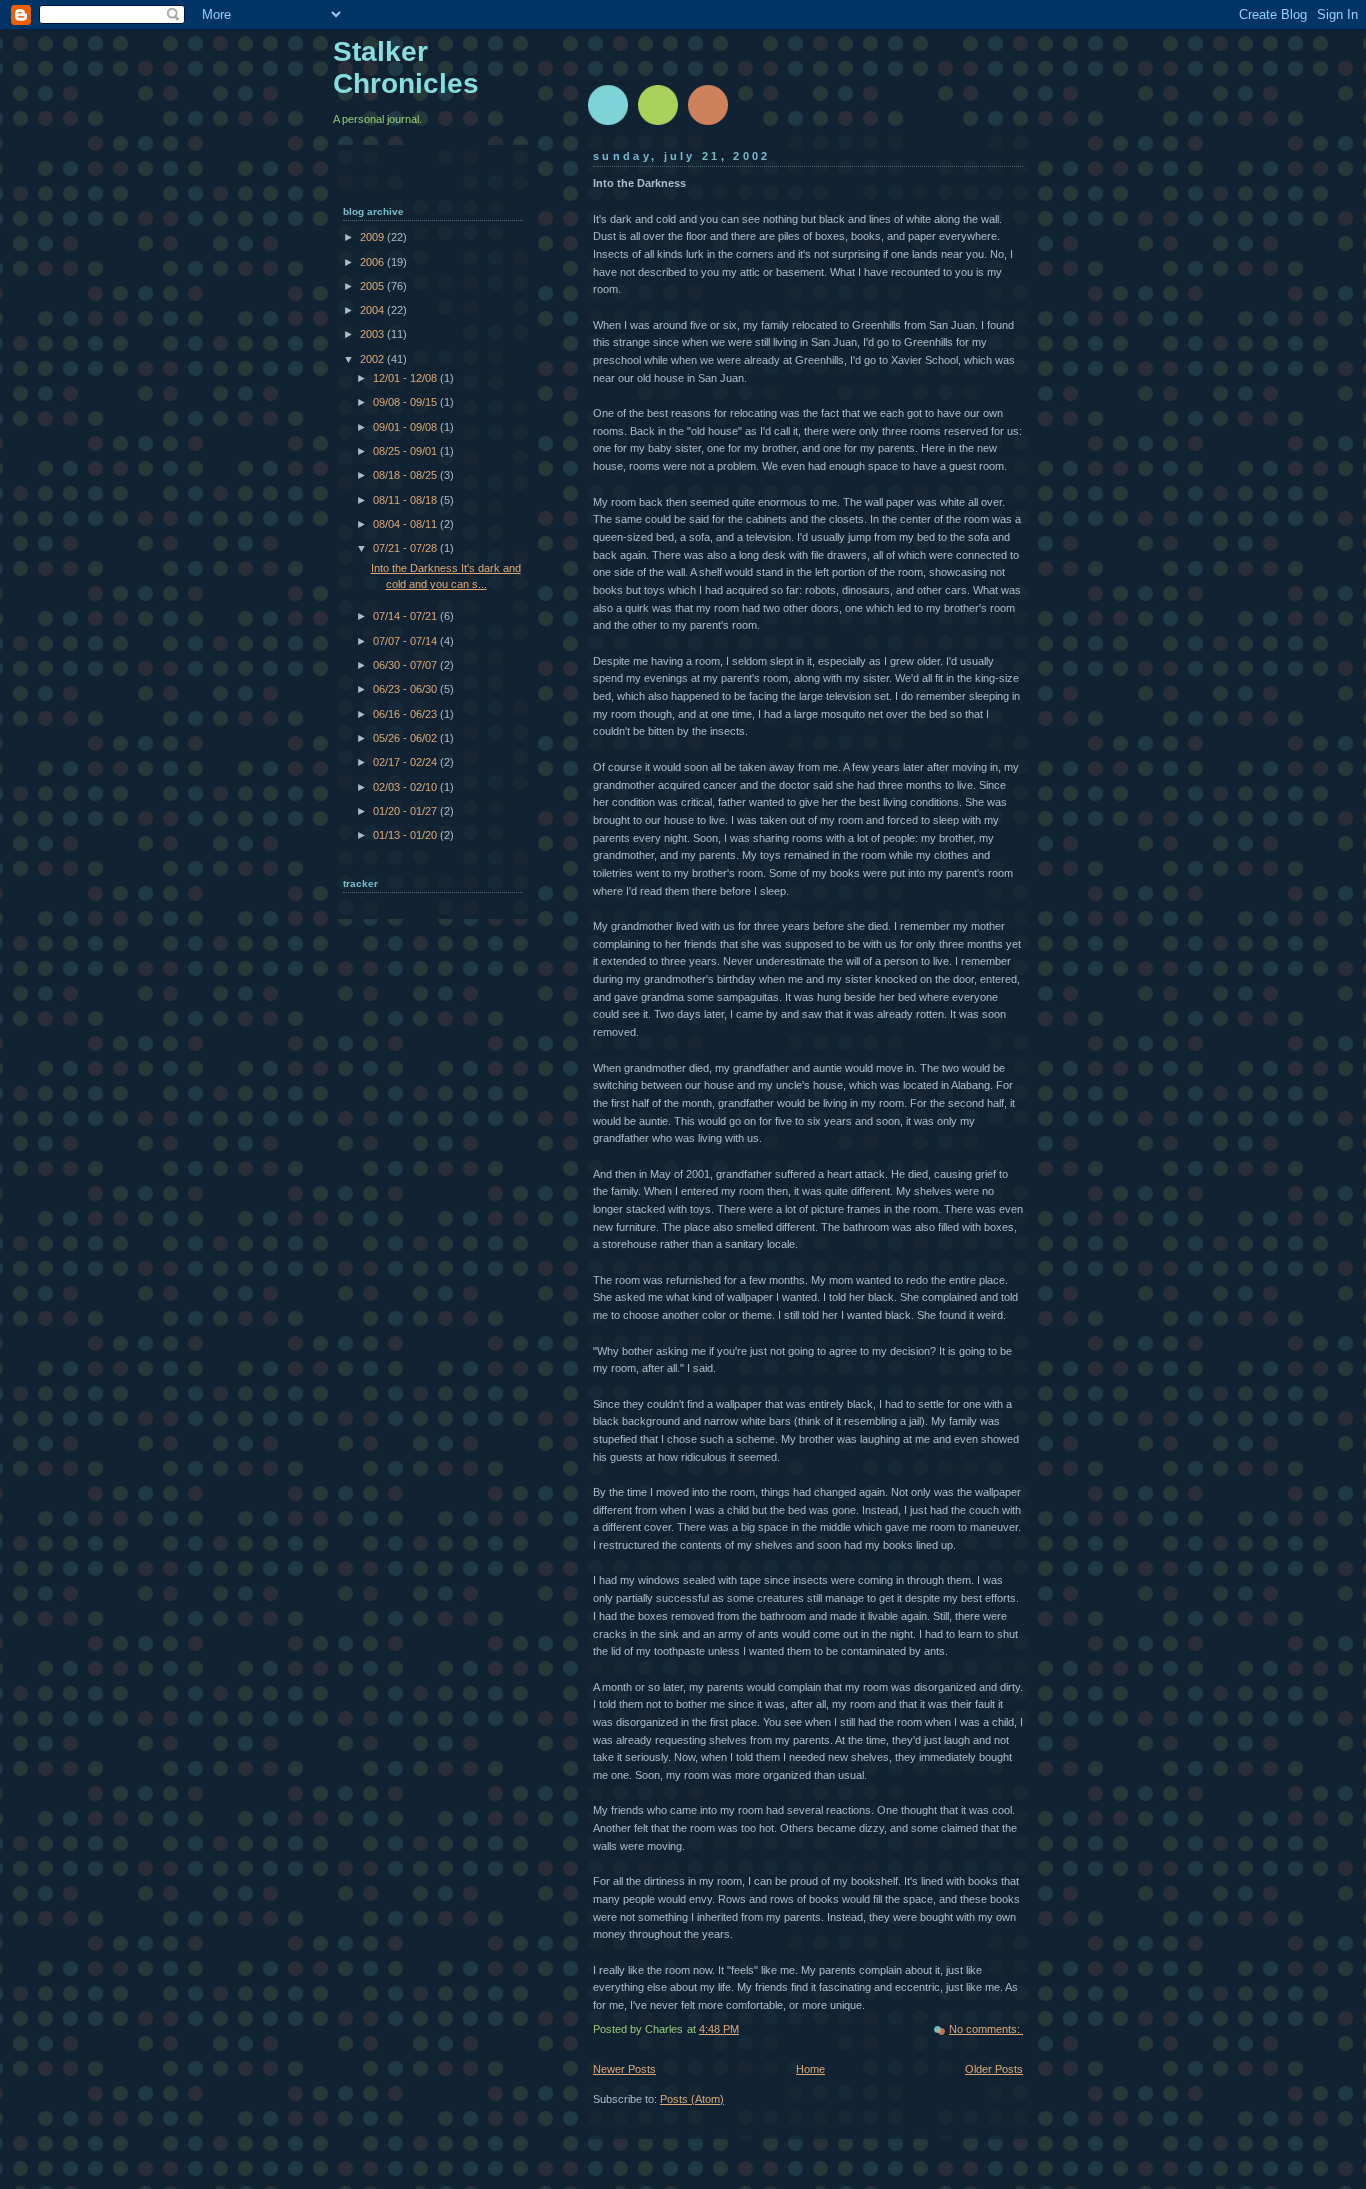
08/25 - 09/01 (406, 451)
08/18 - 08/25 (406, 475)
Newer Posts (624, 2069)
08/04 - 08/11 (406, 524)
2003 (373, 334)
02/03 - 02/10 (406, 787)
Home (810, 2069)
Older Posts (994, 2069)
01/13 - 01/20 (406, 835)
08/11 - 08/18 (406, 500)
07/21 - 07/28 (406, 548)
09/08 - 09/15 (406, 402)
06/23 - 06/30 (406, 689)
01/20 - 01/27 (406, 811)
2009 (373, 237)
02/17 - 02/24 (406, 762)
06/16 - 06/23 (406, 714)
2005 (373, 286)
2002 (373, 359)
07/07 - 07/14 (406, 641)
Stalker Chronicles (406, 67)
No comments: (986, 2029)
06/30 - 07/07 (406, 665)
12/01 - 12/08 (406, 378)
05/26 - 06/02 (406, 738)
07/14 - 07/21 (406, 616)
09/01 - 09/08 (406, 427)
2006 (373, 262)
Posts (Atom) (692, 2099)
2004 (373, 310)
